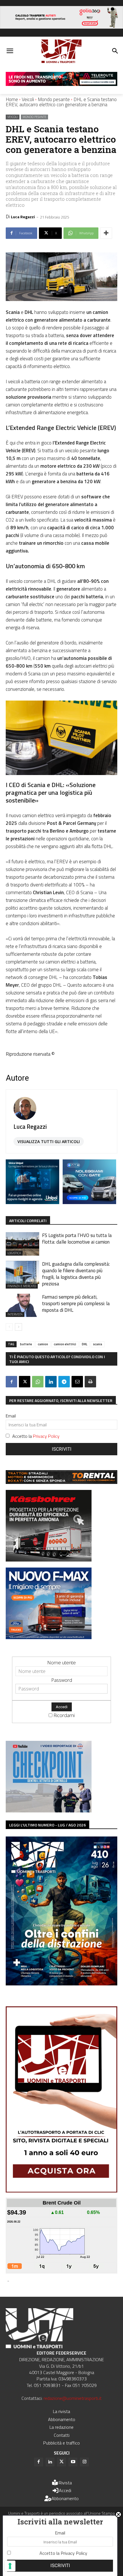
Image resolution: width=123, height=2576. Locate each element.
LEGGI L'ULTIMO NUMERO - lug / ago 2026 (47, 1825)
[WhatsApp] (38, 1382)
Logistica (14, 1253)
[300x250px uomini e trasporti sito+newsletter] (49, 1637)
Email (11, 1416)
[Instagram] (84, 2462)
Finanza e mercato (22, 1286)
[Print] (90, 1382)
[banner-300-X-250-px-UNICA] (32, 1202)
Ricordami (64, 1715)
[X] (25, 1382)
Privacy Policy (46, 1436)
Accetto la (36, 1436)
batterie (26, 1344)
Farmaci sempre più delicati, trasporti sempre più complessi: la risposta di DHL (76, 1303)
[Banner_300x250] (89, 1202)
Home (12, 99)
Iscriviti (62, 1449)
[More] (106, 233)
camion (43, 1344)
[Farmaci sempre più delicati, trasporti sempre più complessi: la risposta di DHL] (22, 1305)
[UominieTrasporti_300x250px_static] (49, 1560)
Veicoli (28, 99)
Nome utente (61, 1662)
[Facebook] (11, 1382)
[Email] (77, 1382)
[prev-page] (9, 1327)
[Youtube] (73, 2462)
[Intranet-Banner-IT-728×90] (61, 84)
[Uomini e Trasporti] (61, 51)
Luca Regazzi (23, 217)
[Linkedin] (51, 1382)
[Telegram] (64, 1382)
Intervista (15, 1314)
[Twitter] (61, 2462)
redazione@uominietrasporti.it (73, 2398)
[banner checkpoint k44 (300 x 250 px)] (49, 1811)
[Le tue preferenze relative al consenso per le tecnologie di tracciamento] (10, 2566)
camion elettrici (65, 1344)
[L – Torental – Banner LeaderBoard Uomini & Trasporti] (61, 1482)
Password (62, 1680)
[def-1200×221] (61, 27)
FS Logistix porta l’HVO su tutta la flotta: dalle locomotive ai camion (77, 1239)
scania (98, 1344)
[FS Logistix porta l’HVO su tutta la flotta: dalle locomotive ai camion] (22, 1244)
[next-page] (18, 1327)
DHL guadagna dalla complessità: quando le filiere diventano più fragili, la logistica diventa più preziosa (76, 1274)
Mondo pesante (54, 99)
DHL (85, 1344)
